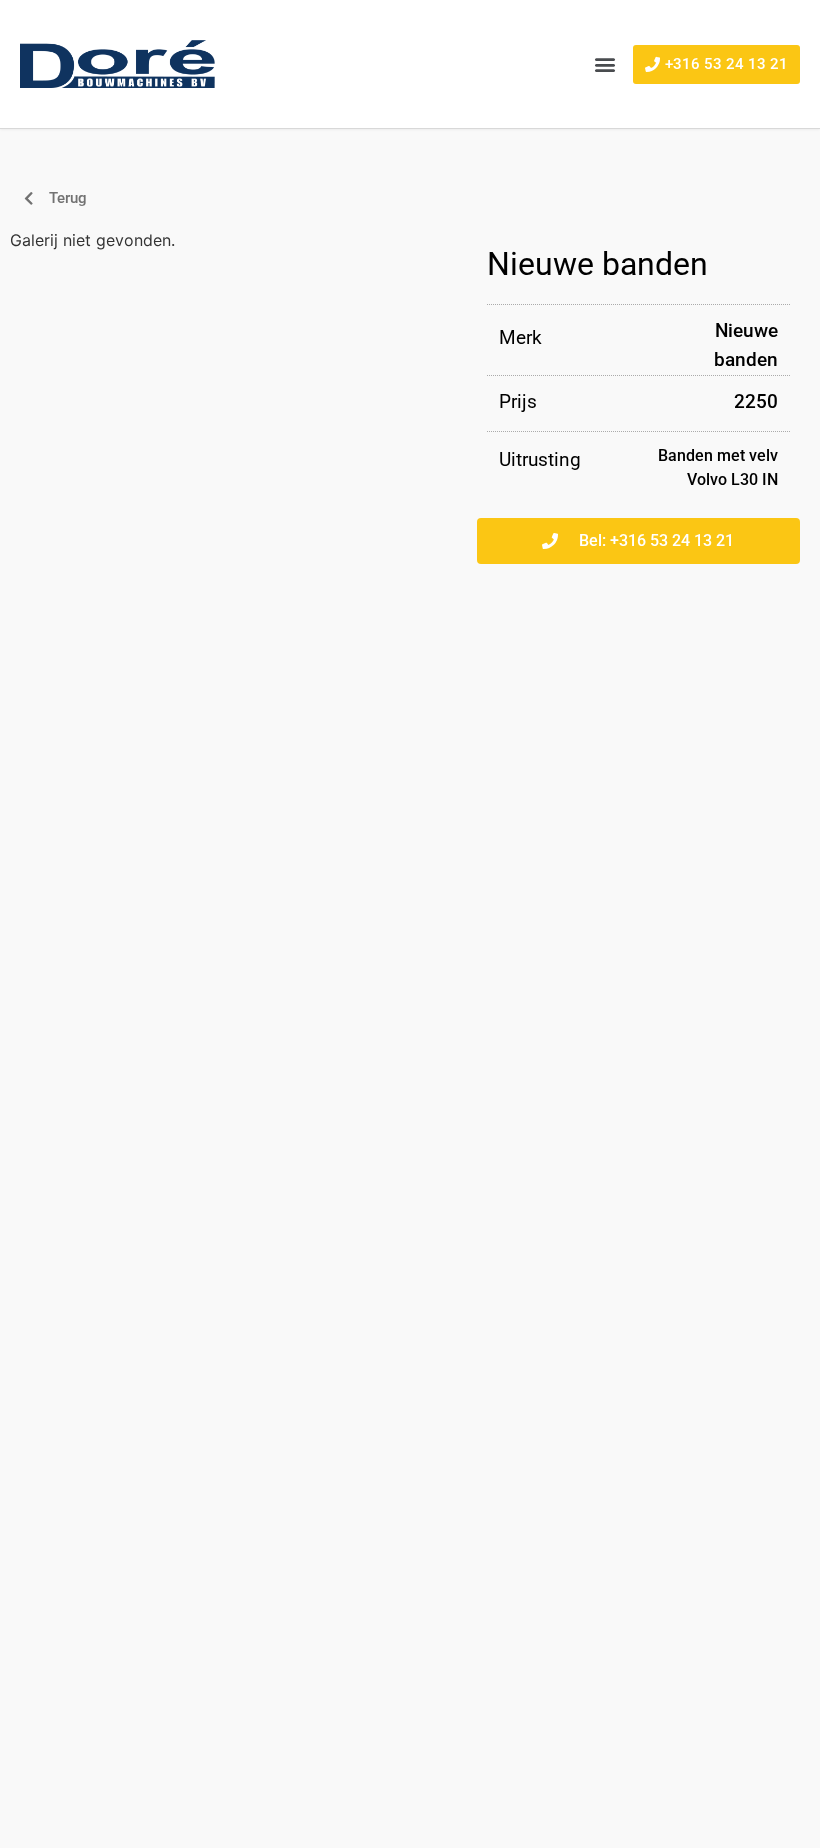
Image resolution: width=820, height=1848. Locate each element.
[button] (604, 64)
